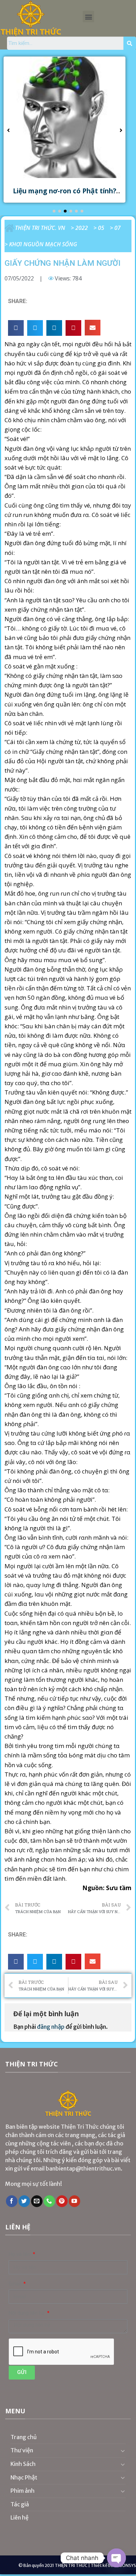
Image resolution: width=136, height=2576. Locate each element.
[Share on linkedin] (54, 328)
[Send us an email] (37, 2201)
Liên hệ (20, 2517)
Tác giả (20, 2504)
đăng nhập (51, 2027)
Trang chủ (24, 2437)
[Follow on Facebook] (12, 2201)
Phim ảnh (22, 2491)
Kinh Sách (23, 2464)
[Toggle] (123, 2451)
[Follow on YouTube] (74, 2201)
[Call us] (49, 2201)
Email (16, 2284)
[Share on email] (93, 328)
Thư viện (22, 2450)
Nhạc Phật (24, 2477)
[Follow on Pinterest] (62, 2201)
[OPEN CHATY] (116, 2558)
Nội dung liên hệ (27, 2313)
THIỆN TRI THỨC (71, 2565)
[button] (88, 17)
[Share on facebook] (16, 328)
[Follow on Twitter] (24, 2201)
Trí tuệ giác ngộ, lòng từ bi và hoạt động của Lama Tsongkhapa (77, 195)
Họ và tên (20, 2254)
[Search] (130, 43)
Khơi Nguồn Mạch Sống (43, 244)
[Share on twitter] (35, 328)
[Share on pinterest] (73, 328)
